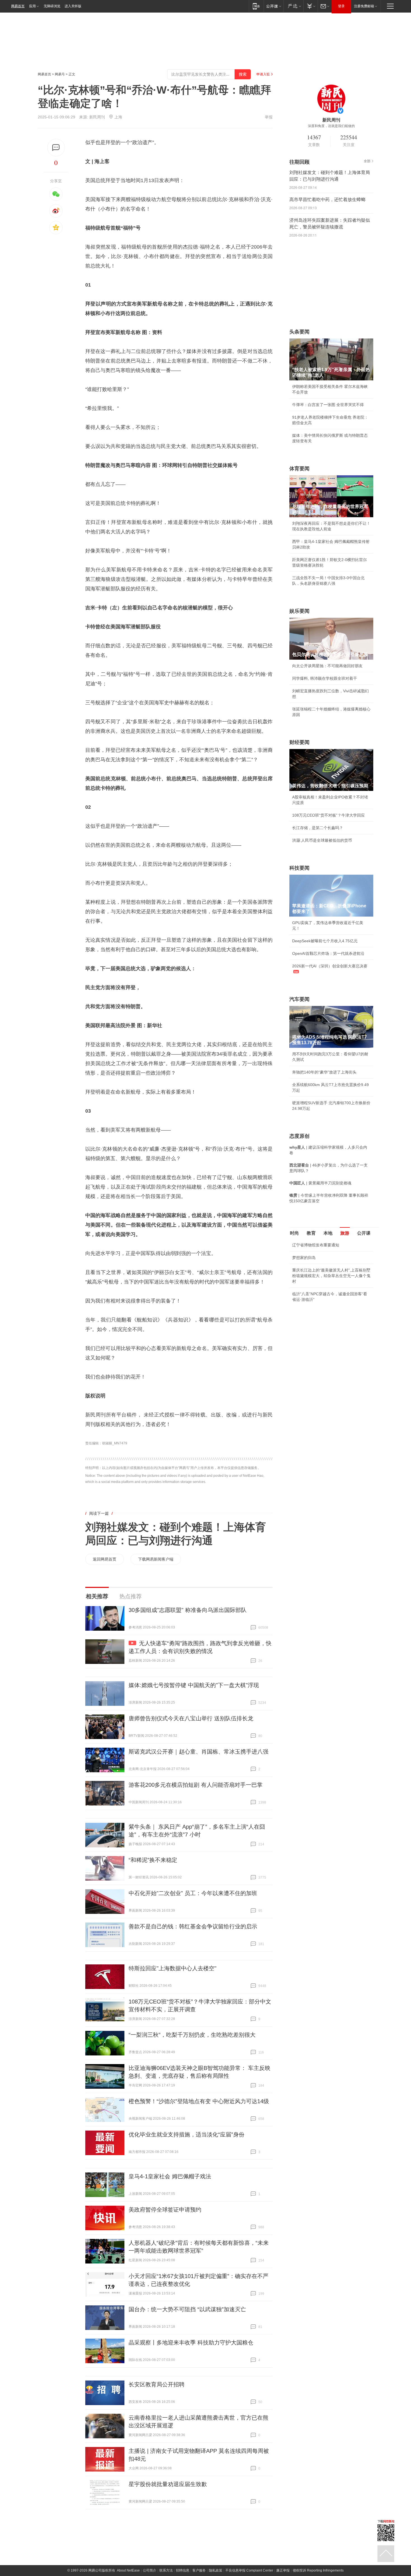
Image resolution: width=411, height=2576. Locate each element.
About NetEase (128, 2570)
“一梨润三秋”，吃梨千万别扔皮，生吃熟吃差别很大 (192, 2035)
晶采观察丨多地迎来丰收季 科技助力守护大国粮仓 (191, 2343)
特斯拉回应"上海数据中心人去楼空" (173, 1968)
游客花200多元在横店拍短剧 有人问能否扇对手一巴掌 (196, 1785)
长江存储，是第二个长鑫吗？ (318, 828)
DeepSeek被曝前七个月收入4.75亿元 (325, 941)
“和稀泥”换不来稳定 (153, 1860)
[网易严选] (293, 6)
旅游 (345, 1233)
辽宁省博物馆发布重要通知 (316, 1245)
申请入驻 (263, 74)
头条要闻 (299, 332)
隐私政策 (216, 2570)
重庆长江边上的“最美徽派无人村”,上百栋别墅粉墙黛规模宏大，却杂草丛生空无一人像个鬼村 (331, 1276)
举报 (269, 117)
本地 (328, 1233)
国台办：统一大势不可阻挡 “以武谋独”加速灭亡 (187, 2309)
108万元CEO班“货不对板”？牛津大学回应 (329, 815)
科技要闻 (299, 868)
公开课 (364, 1233)
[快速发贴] (56, 148)
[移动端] (256, 6)
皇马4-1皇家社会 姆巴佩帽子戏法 (170, 2176)
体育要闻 (299, 469)
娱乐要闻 (299, 611)
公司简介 (150, 2570)
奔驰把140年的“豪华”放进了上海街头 (324, 1072)
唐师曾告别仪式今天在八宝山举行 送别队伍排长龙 (191, 1718)
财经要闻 (299, 742)
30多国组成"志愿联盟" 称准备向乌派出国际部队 (188, 1610)
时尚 (294, 1233)
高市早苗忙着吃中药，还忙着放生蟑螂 (327, 200)
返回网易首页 (105, 1559)
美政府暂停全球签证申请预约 (165, 2210)
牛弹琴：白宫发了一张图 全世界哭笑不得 (328, 405)
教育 (311, 1233)
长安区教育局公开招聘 (157, 2384)
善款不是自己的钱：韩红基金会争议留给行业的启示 (193, 1926)
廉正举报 (283, 2570)
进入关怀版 (73, 6)
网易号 (60, 74)
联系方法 (166, 2570)
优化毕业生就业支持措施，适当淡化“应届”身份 (186, 2134)
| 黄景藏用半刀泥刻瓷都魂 (320, 1183)
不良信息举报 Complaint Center (249, 2570)
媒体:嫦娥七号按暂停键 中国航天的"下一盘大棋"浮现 (194, 1685)
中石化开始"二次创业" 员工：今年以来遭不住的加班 (193, 1893)
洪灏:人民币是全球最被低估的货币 (322, 840)
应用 (32, 6)
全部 (367, 161)
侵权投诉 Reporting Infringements (318, 2570)
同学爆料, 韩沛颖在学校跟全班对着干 (325, 678)
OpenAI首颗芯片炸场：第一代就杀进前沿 (328, 953)
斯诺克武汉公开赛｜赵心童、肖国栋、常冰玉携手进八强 (199, 1752)
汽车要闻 (299, 999)
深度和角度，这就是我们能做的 (331, 126)
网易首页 (18, 6)
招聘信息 (183, 2570)
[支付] (310, 6)
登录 (341, 6)
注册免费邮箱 (364, 6)
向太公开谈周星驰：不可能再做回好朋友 (327, 666)
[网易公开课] (274, 6)
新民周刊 (97, 117)
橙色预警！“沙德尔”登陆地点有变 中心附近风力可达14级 (199, 2101)
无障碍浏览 (52, 6)
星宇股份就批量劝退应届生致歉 (168, 2484)
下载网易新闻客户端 (156, 1559)
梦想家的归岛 (304, 1258)
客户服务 (199, 2570)
